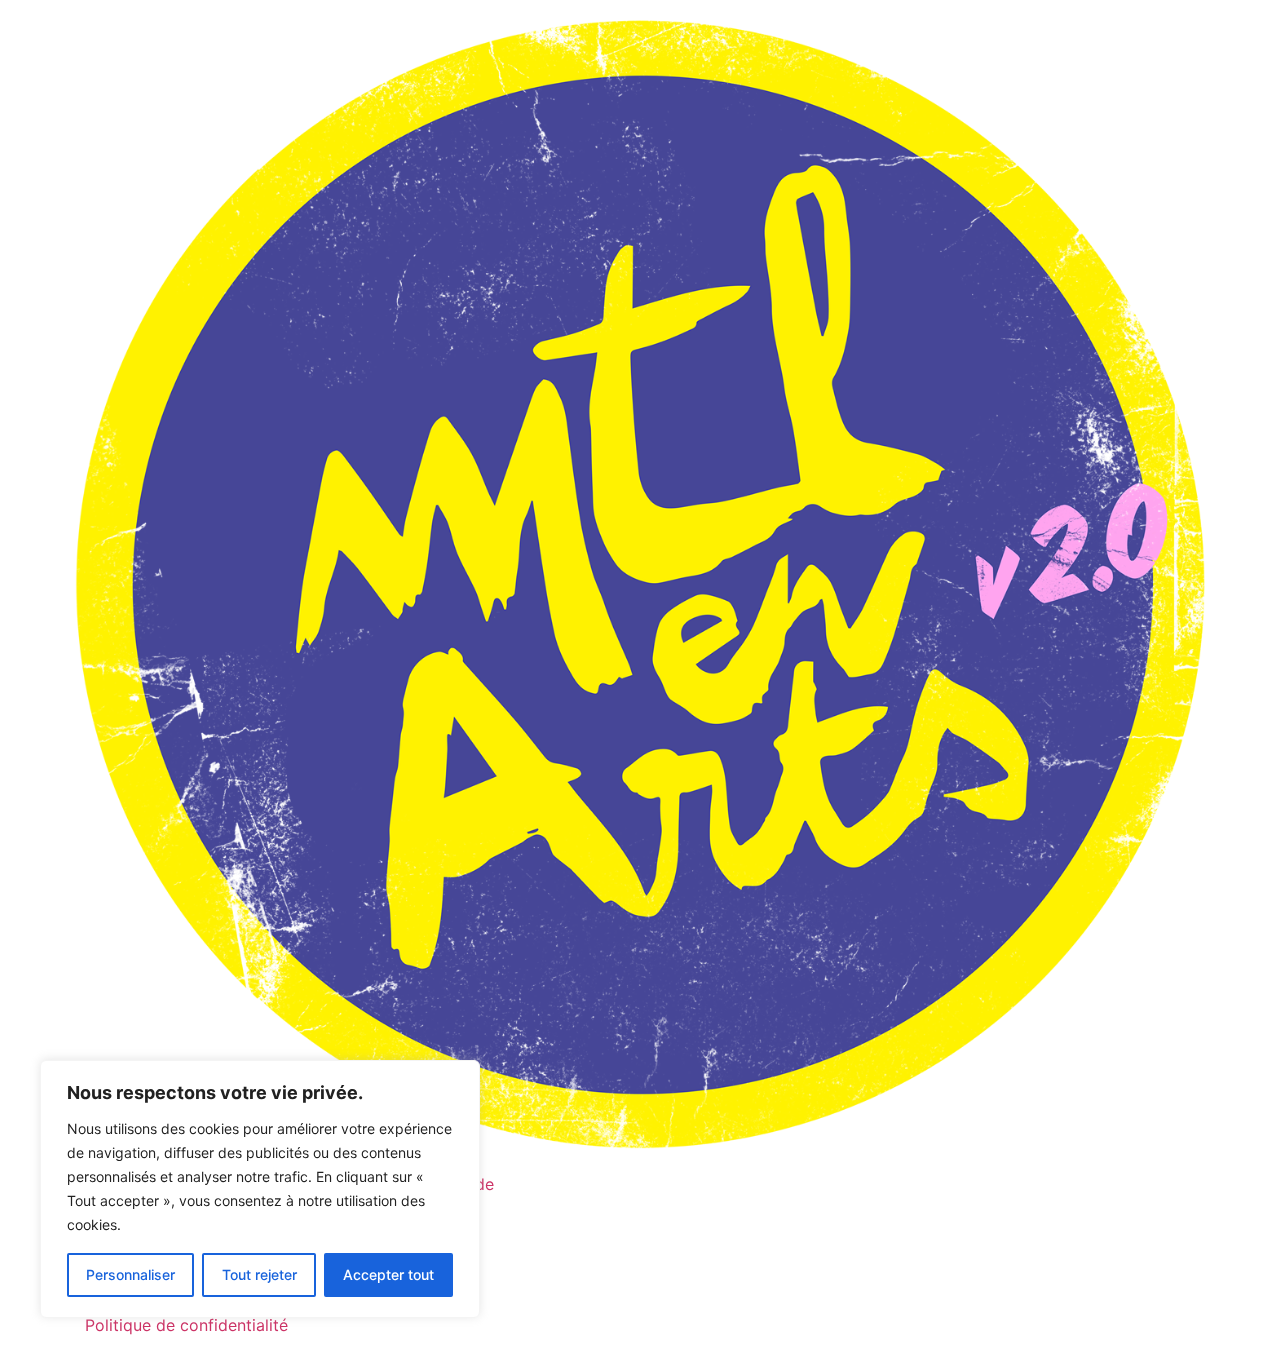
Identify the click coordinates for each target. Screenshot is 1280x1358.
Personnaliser (130, 1274)
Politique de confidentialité (186, 1325)
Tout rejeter (259, 1274)
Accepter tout (388, 1274)
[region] (260, 1189)
